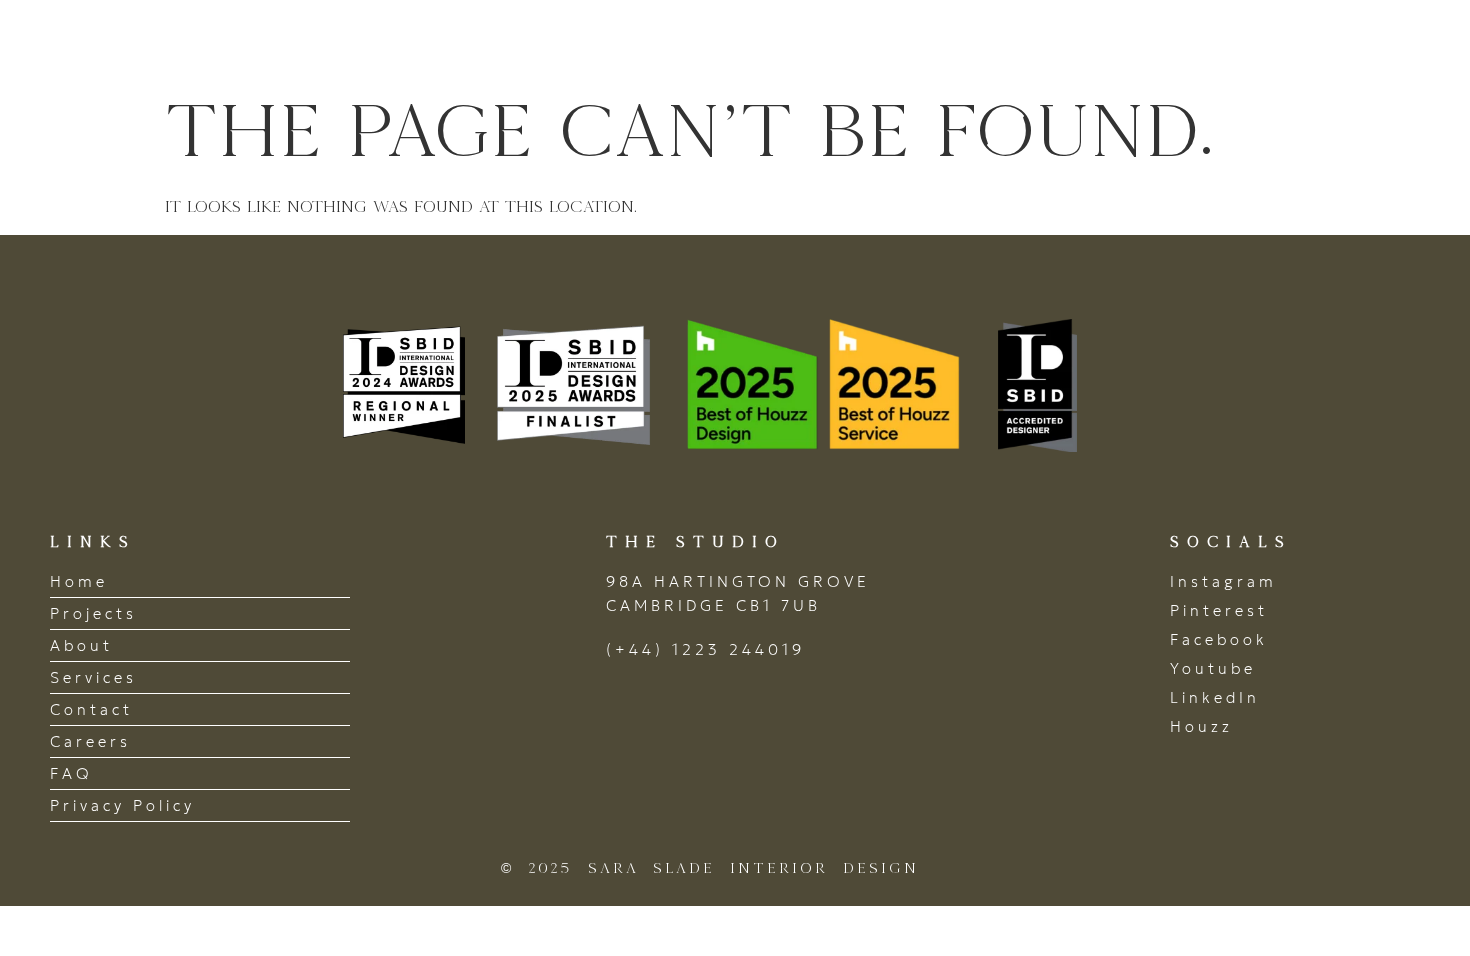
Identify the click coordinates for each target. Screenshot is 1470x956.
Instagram (1223, 581)
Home (742, 43)
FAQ (71, 773)
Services (1112, 43)
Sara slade (159, 43)
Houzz (1201, 726)
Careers (90, 741)
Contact (1351, 43)
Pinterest (1219, 610)
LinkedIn (1215, 697)
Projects (863, 43)
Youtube (1213, 668)
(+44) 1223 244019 (705, 649)
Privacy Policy (122, 805)
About (988, 43)
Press (1231, 43)
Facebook (1219, 639)
